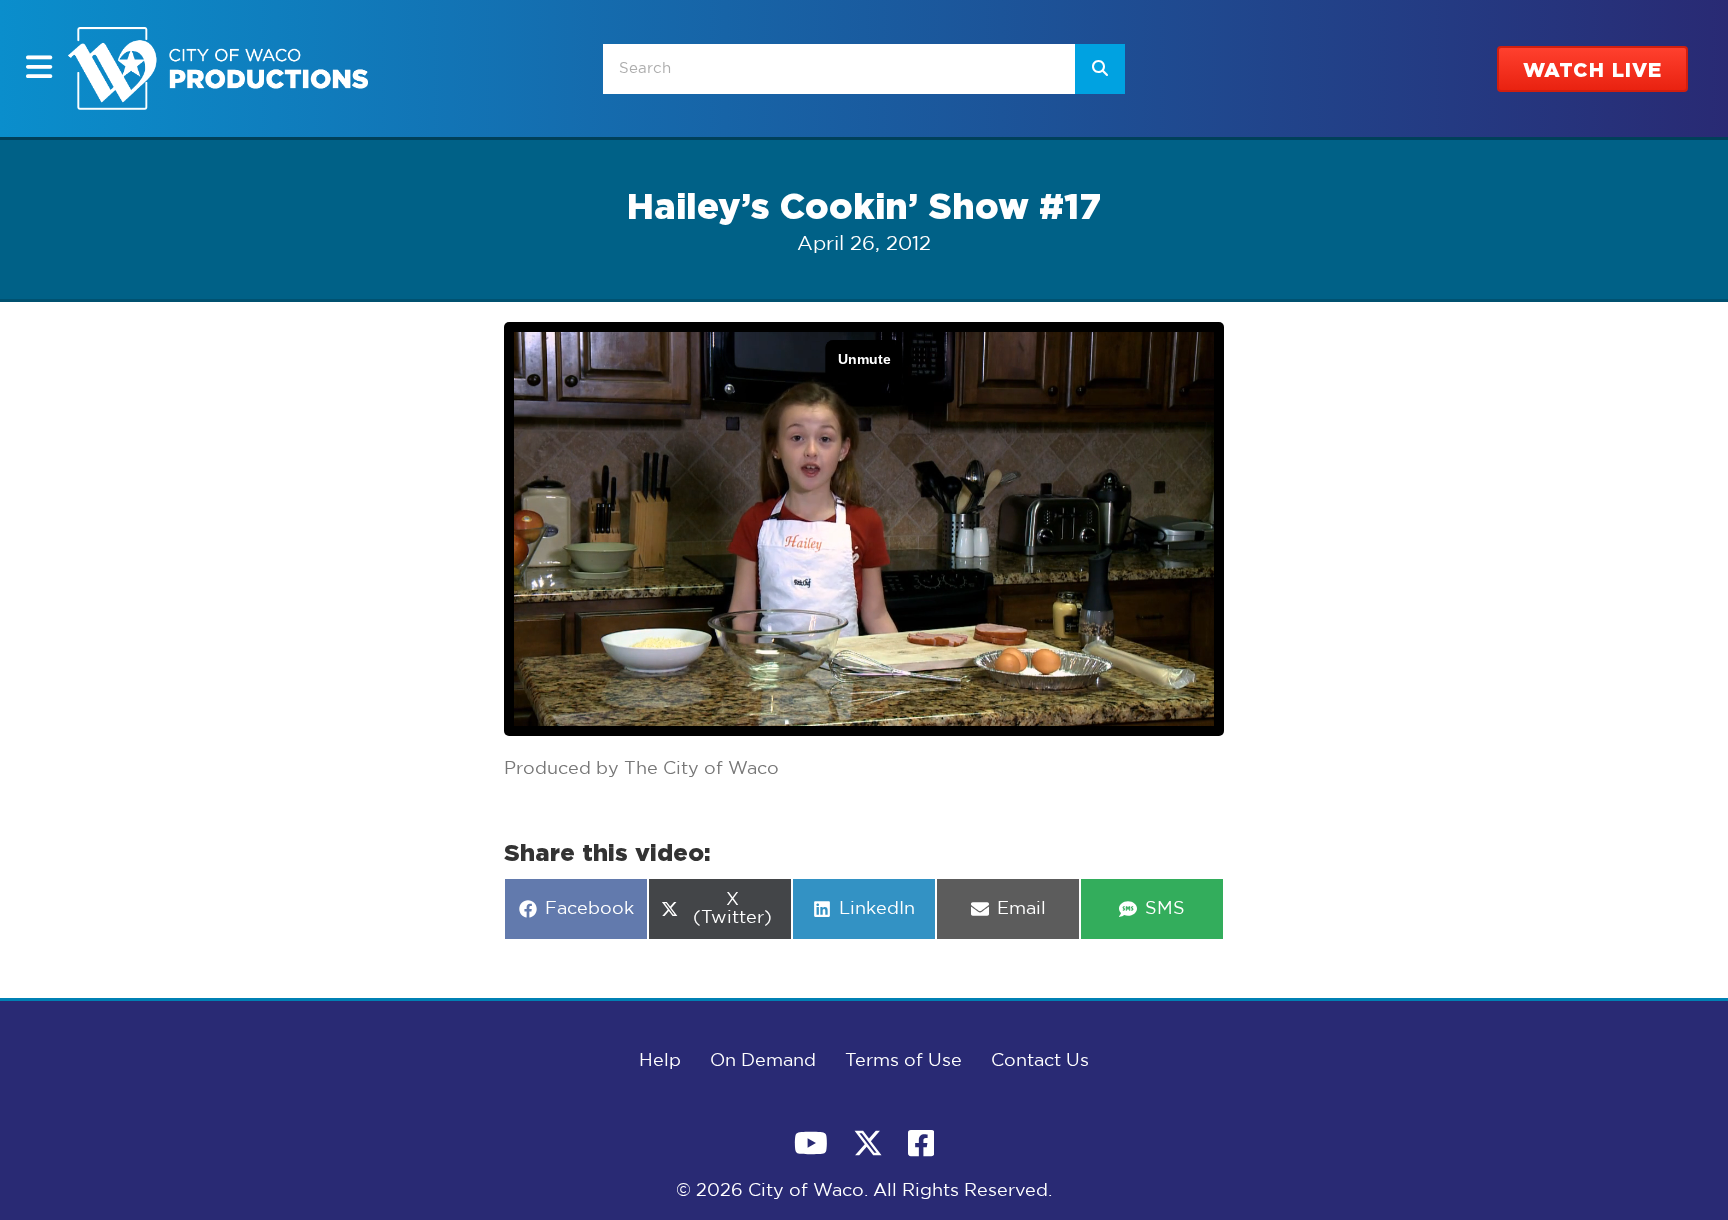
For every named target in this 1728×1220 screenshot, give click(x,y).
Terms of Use (903, 1061)
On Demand (763, 1061)
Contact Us (1040, 1061)
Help (660, 1061)
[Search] (1100, 69)
